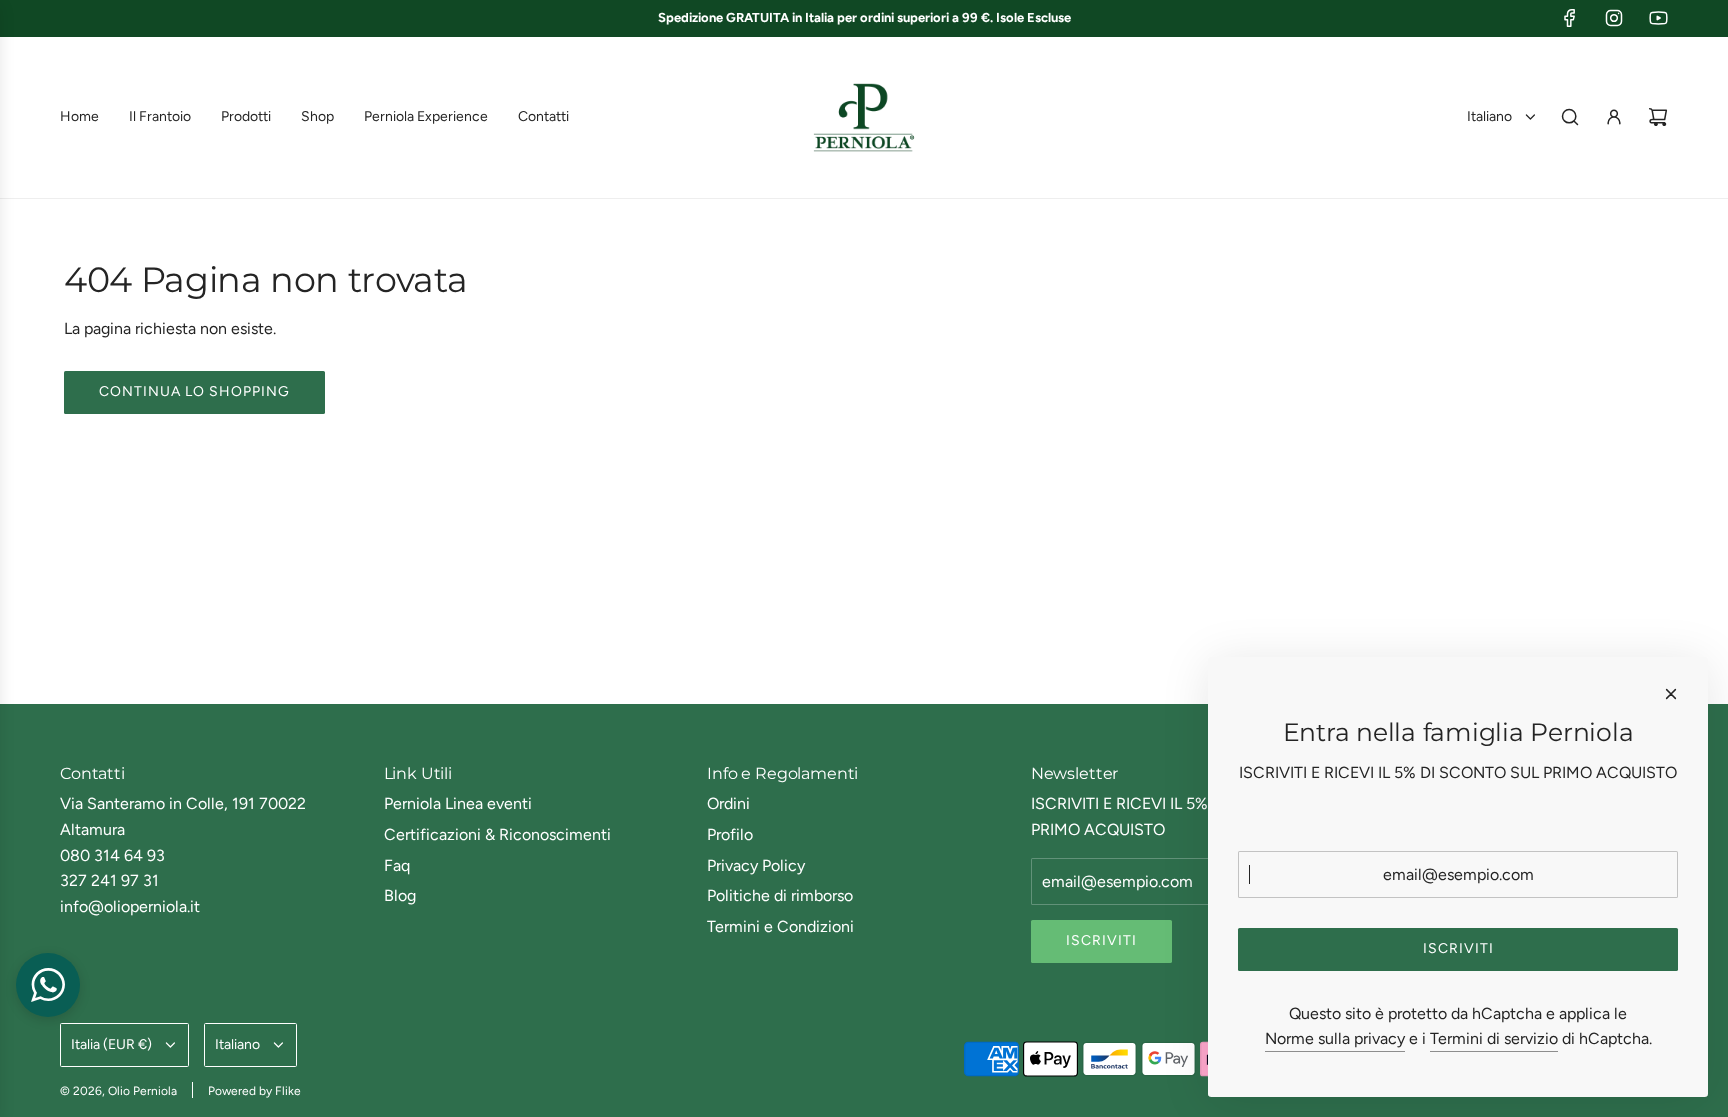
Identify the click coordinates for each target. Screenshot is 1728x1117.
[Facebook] (1570, 18)
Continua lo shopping (194, 391)
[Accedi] (1614, 117)
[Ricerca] (1570, 117)
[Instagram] (1614, 18)
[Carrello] (1658, 117)
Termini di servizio (1494, 1038)
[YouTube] (1658, 18)
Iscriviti (1101, 940)
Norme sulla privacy (1335, 1038)
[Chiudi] (1671, 694)
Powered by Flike (254, 1091)
